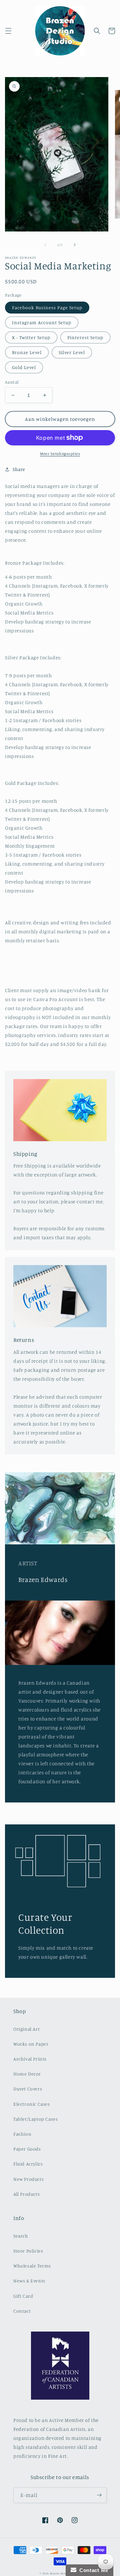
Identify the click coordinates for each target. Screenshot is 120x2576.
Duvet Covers (28, 2089)
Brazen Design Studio (65, 2573)
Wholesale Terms (32, 2266)
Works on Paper (31, 2044)
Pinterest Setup (85, 337)
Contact (22, 2311)
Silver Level (72, 352)
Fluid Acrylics (28, 2164)
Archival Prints (30, 2059)
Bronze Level (27, 352)
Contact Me (92, 2570)
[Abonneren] (99, 2495)
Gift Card (23, 2296)
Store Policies (28, 2251)
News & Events (29, 2281)
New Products (28, 2179)
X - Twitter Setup (31, 337)
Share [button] (19, 469)
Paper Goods (27, 2149)
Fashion (22, 2134)
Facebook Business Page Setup (47, 307)
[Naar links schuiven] (45, 245)
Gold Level (24, 367)
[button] (8, 31)
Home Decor (27, 2074)
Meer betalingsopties (60, 454)
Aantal (12, 382)
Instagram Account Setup (42, 322)
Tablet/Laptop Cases (35, 2119)
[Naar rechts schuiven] (75, 245)
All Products (26, 2194)
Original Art (26, 2029)
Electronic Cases (32, 2104)
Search (21, 2236)
